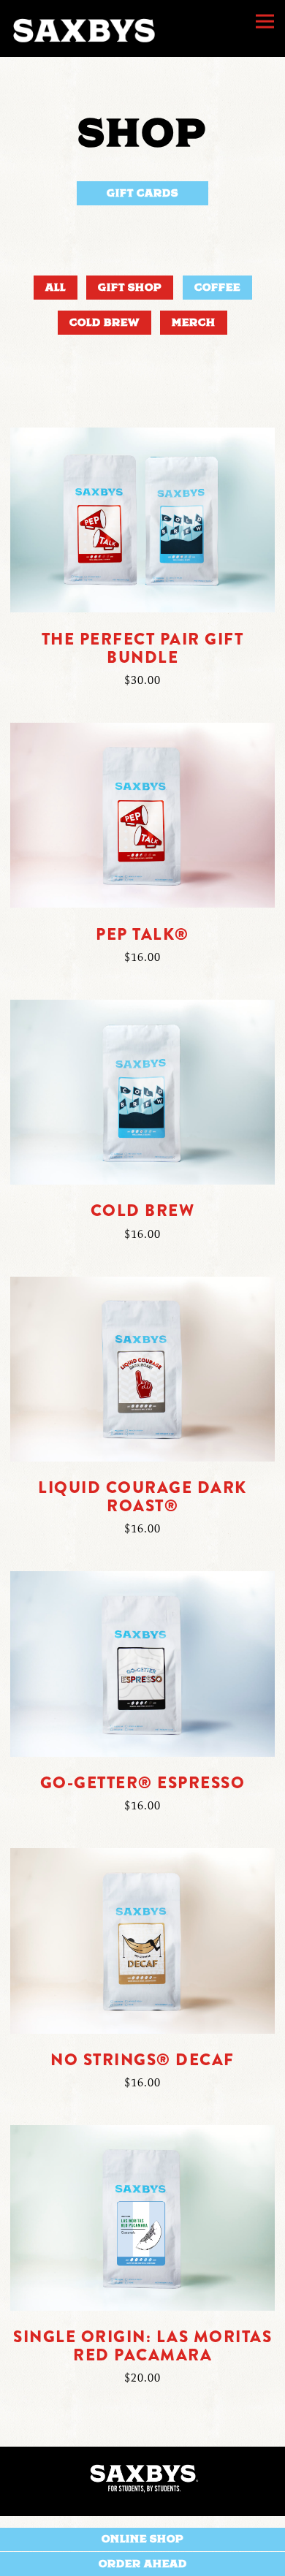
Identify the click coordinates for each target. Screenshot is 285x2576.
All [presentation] (56, 287)
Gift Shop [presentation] (130, 287)
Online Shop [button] (142, 2539)
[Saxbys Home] (83, 29)
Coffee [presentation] (217, 287)
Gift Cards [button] (142, 193)
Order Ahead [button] (143, 2564)
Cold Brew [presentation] (104, 322)
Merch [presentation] (194, 322)
